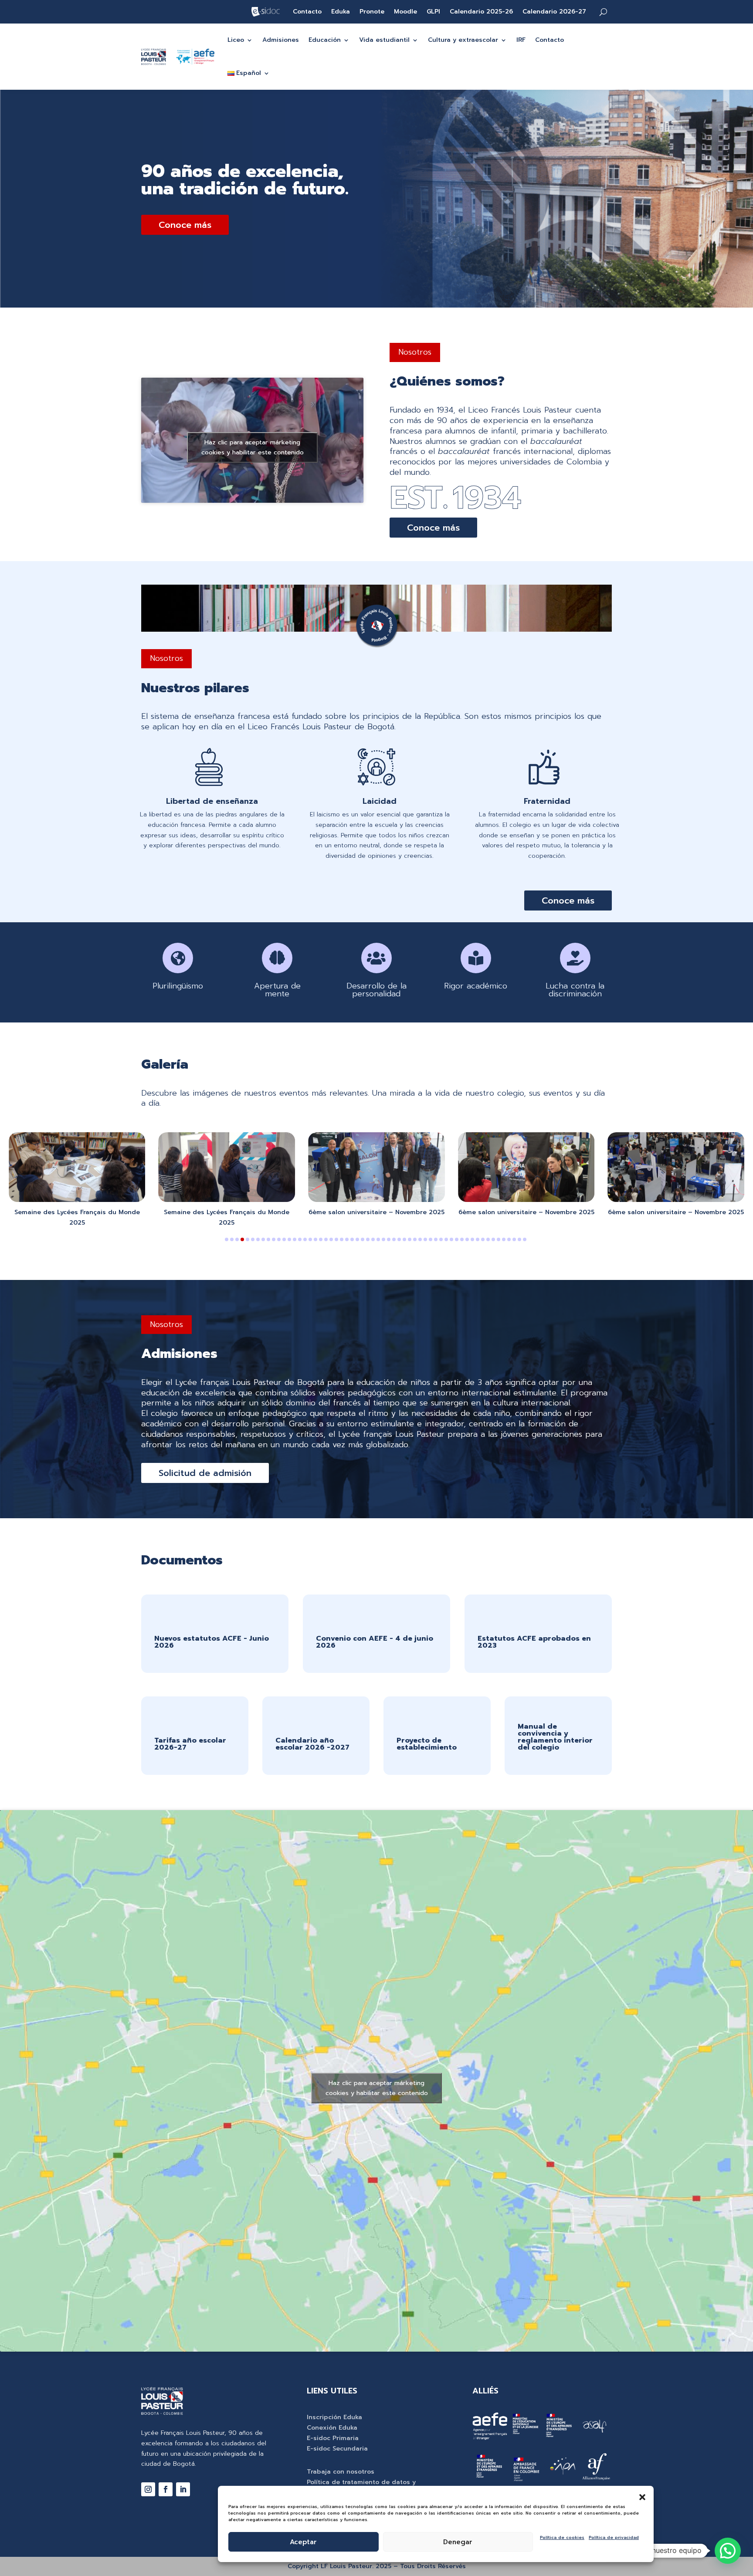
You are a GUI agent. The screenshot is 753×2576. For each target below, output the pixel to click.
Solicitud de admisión (205, 1473)
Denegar (458, 2542)
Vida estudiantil (384, 40)
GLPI (433, 12)
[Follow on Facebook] (166, 2489)
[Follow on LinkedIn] (183, 2489)
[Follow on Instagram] (148, 2489)
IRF (521, 40)
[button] (642, 2497)
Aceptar (303, 2542)
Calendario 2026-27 (554, 12)
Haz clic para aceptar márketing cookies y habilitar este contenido (253, 447)
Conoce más (185, 225)
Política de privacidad (614, 2537)
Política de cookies (562, 2537)
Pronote (372, 12)
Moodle (405, 12)
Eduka (341, 12)
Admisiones (281, 40)
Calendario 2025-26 (481, 12)
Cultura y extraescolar (463, 40)
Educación (325, 40)
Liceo (236, 40)
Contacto (307, 12)
